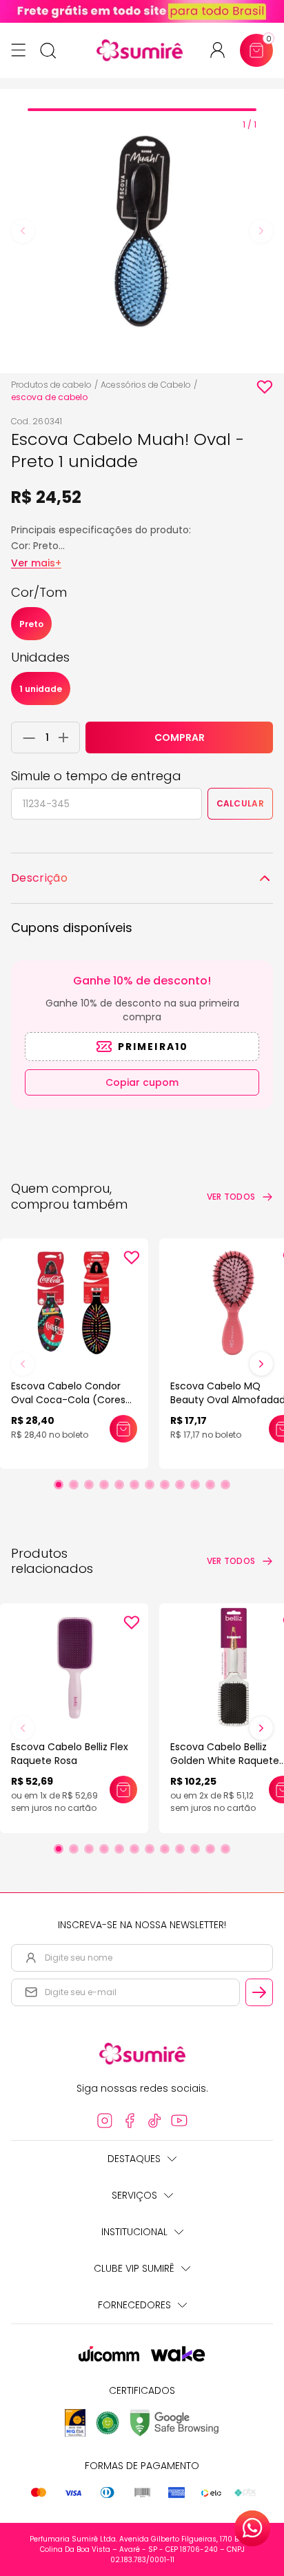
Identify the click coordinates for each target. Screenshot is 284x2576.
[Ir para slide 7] (150, 1485)
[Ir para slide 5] (119, 1485)
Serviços (134, 2195)
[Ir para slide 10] (195, 1485)
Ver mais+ (36, 563)
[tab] (142, 110)
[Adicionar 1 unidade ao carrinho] (67, 737)
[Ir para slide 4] (104, 1485)
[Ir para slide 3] (89, 1485)
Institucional (134, 2232)
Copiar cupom (142, 1082)
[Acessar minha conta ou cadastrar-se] (223, 50)
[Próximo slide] (261, 1364)
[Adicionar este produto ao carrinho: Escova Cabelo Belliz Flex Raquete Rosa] (123, 1790)
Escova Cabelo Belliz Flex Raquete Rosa (70, 1754)
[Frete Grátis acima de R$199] (142, 11)
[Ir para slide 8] (165, 1485)
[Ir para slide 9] (180, 1485)
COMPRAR (180, 737)
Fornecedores (134, 2305)
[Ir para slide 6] (134, 1485)
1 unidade (41, 689)
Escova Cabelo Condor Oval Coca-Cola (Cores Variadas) (68, 1400)
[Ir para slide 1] (59, 1485)
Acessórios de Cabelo (146, 385)
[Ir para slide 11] (210, 1485)
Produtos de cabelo (51, 385)
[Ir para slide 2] (74, 1485)
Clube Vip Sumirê (134, 2268)
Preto (31, 624)
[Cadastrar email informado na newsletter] (259, 1992)
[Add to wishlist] (265, 387)
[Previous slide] (23, 231)
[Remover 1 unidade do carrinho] (26, 737)
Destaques (134, 2159)
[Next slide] (261, 231)
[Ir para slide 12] (225, 1485)
